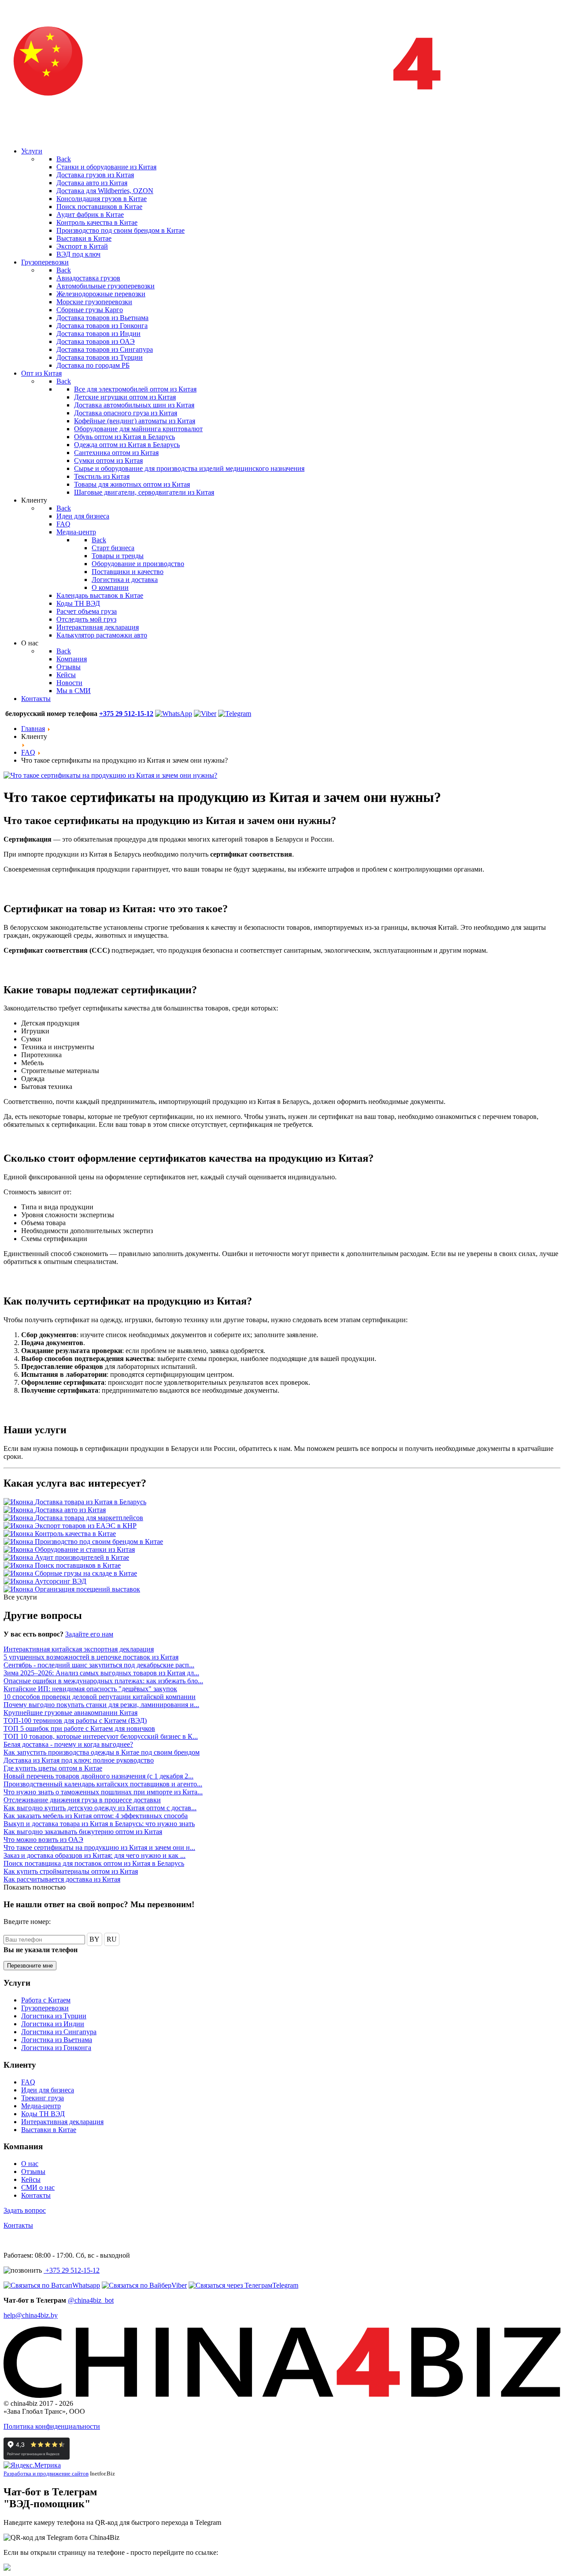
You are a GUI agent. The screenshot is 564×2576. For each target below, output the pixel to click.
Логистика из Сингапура (59, 2032)
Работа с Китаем (46, 2000)
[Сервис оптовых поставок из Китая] (282, 2395)
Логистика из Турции (54, 2016)
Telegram (285, 2285)
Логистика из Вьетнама (57, 2040)
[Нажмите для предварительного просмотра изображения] (110, 775)
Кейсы (31, 2179)
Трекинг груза (43, 2098)
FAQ (28, 2082)
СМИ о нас (38, 2187)
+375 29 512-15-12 (126, 714)
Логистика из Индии (53, 2024)
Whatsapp (86, 2285)
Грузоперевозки (45, 2008)
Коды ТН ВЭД (43, 2114)
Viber (179, 2285)
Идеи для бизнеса (48, 2090)
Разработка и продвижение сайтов (46, 2473)
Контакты (36, 2195)
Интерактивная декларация (62, 2122)
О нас (30, 2164)
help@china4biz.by (31, 2315)
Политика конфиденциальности (52, 2426)
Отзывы (33, 2172)
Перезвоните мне (30, 1966)
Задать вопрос (25, 2210)
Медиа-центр (41, 2106)
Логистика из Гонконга (56, 2048)
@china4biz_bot (91, 2300)
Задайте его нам (89, 1634)
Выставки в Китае (49, 2130)
